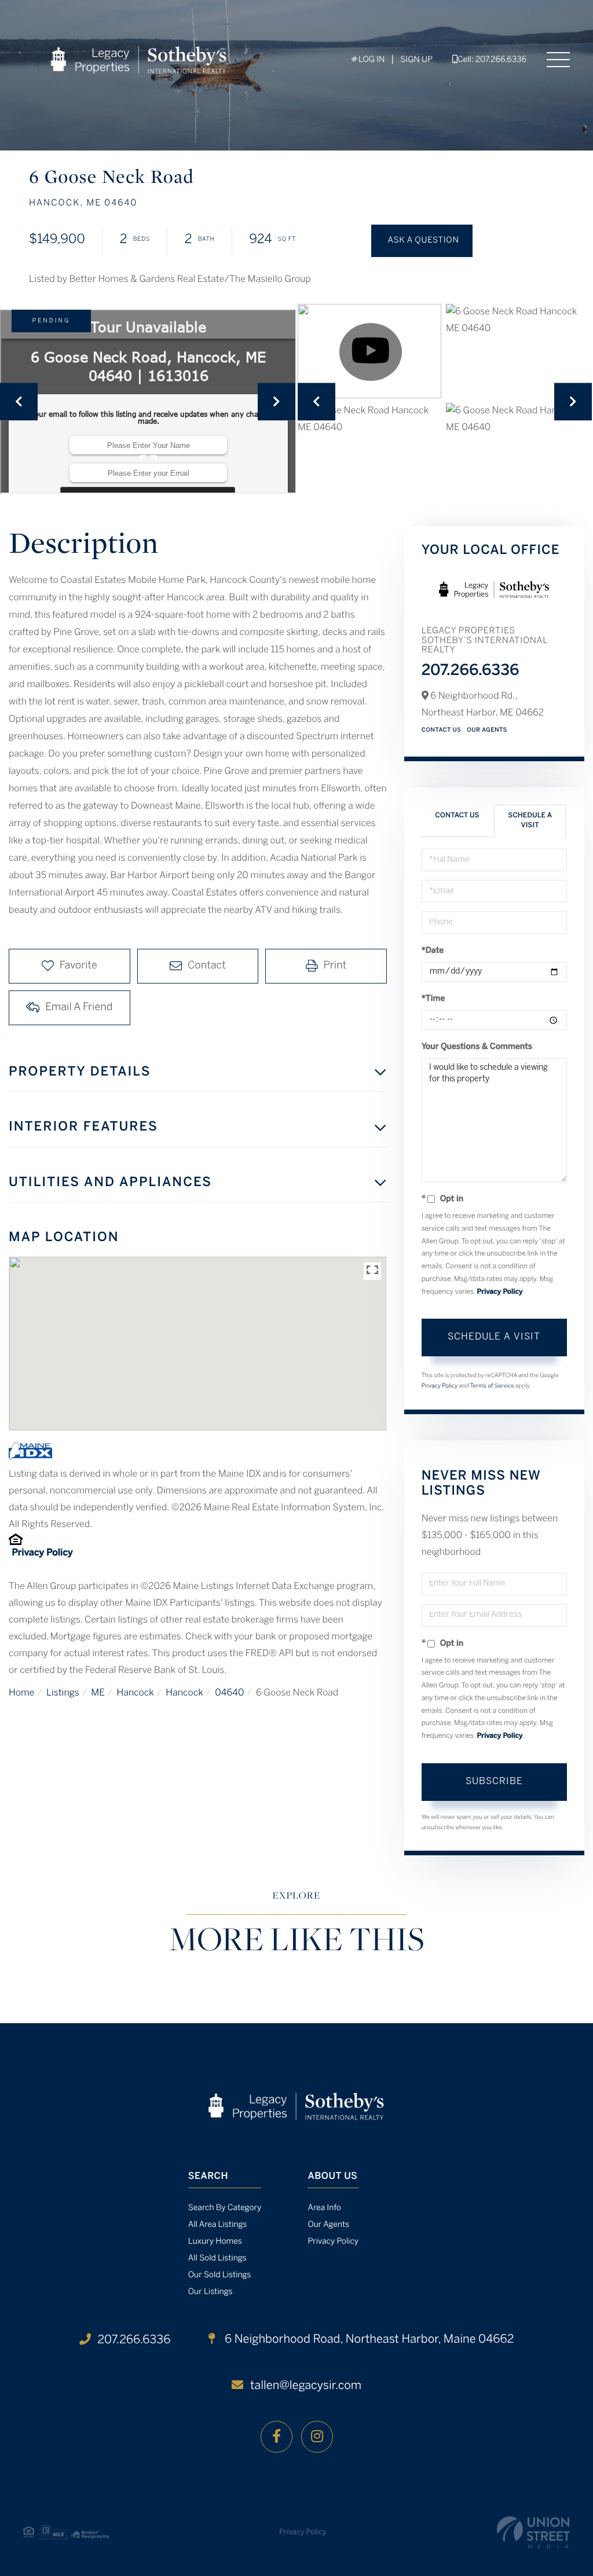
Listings (63, 1694)
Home (21, 1694)
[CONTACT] (422, 241)
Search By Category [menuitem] (225, 2208)
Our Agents (487, 730)
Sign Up (416, 60)
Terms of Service (492, 1386)
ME (98, 1694)
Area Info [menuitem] (324, 2208)
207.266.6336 (471, 671)
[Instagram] (317, 2437)
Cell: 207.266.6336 (492, 60)
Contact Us (442, 730)
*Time (433, 999)
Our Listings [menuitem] (211, 2292)
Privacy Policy (42, 1553)
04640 (229, 1694)
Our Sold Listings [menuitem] (220, 2275)
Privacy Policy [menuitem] (333, 2242)
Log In (371, 60)
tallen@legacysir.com (306, 2386)
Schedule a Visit (530, 821)
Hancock (135, 1694)
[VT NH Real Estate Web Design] (533, 2532)
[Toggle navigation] (558, 60)
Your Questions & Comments (477, 1047)
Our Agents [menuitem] (328, 2225)
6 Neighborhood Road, (368, 2340)
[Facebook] (277, 2437)
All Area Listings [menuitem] (217, 2225)
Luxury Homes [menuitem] (215, 2242)
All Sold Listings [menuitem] (217, 2258)
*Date (433, 951)
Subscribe (494, 1781)
